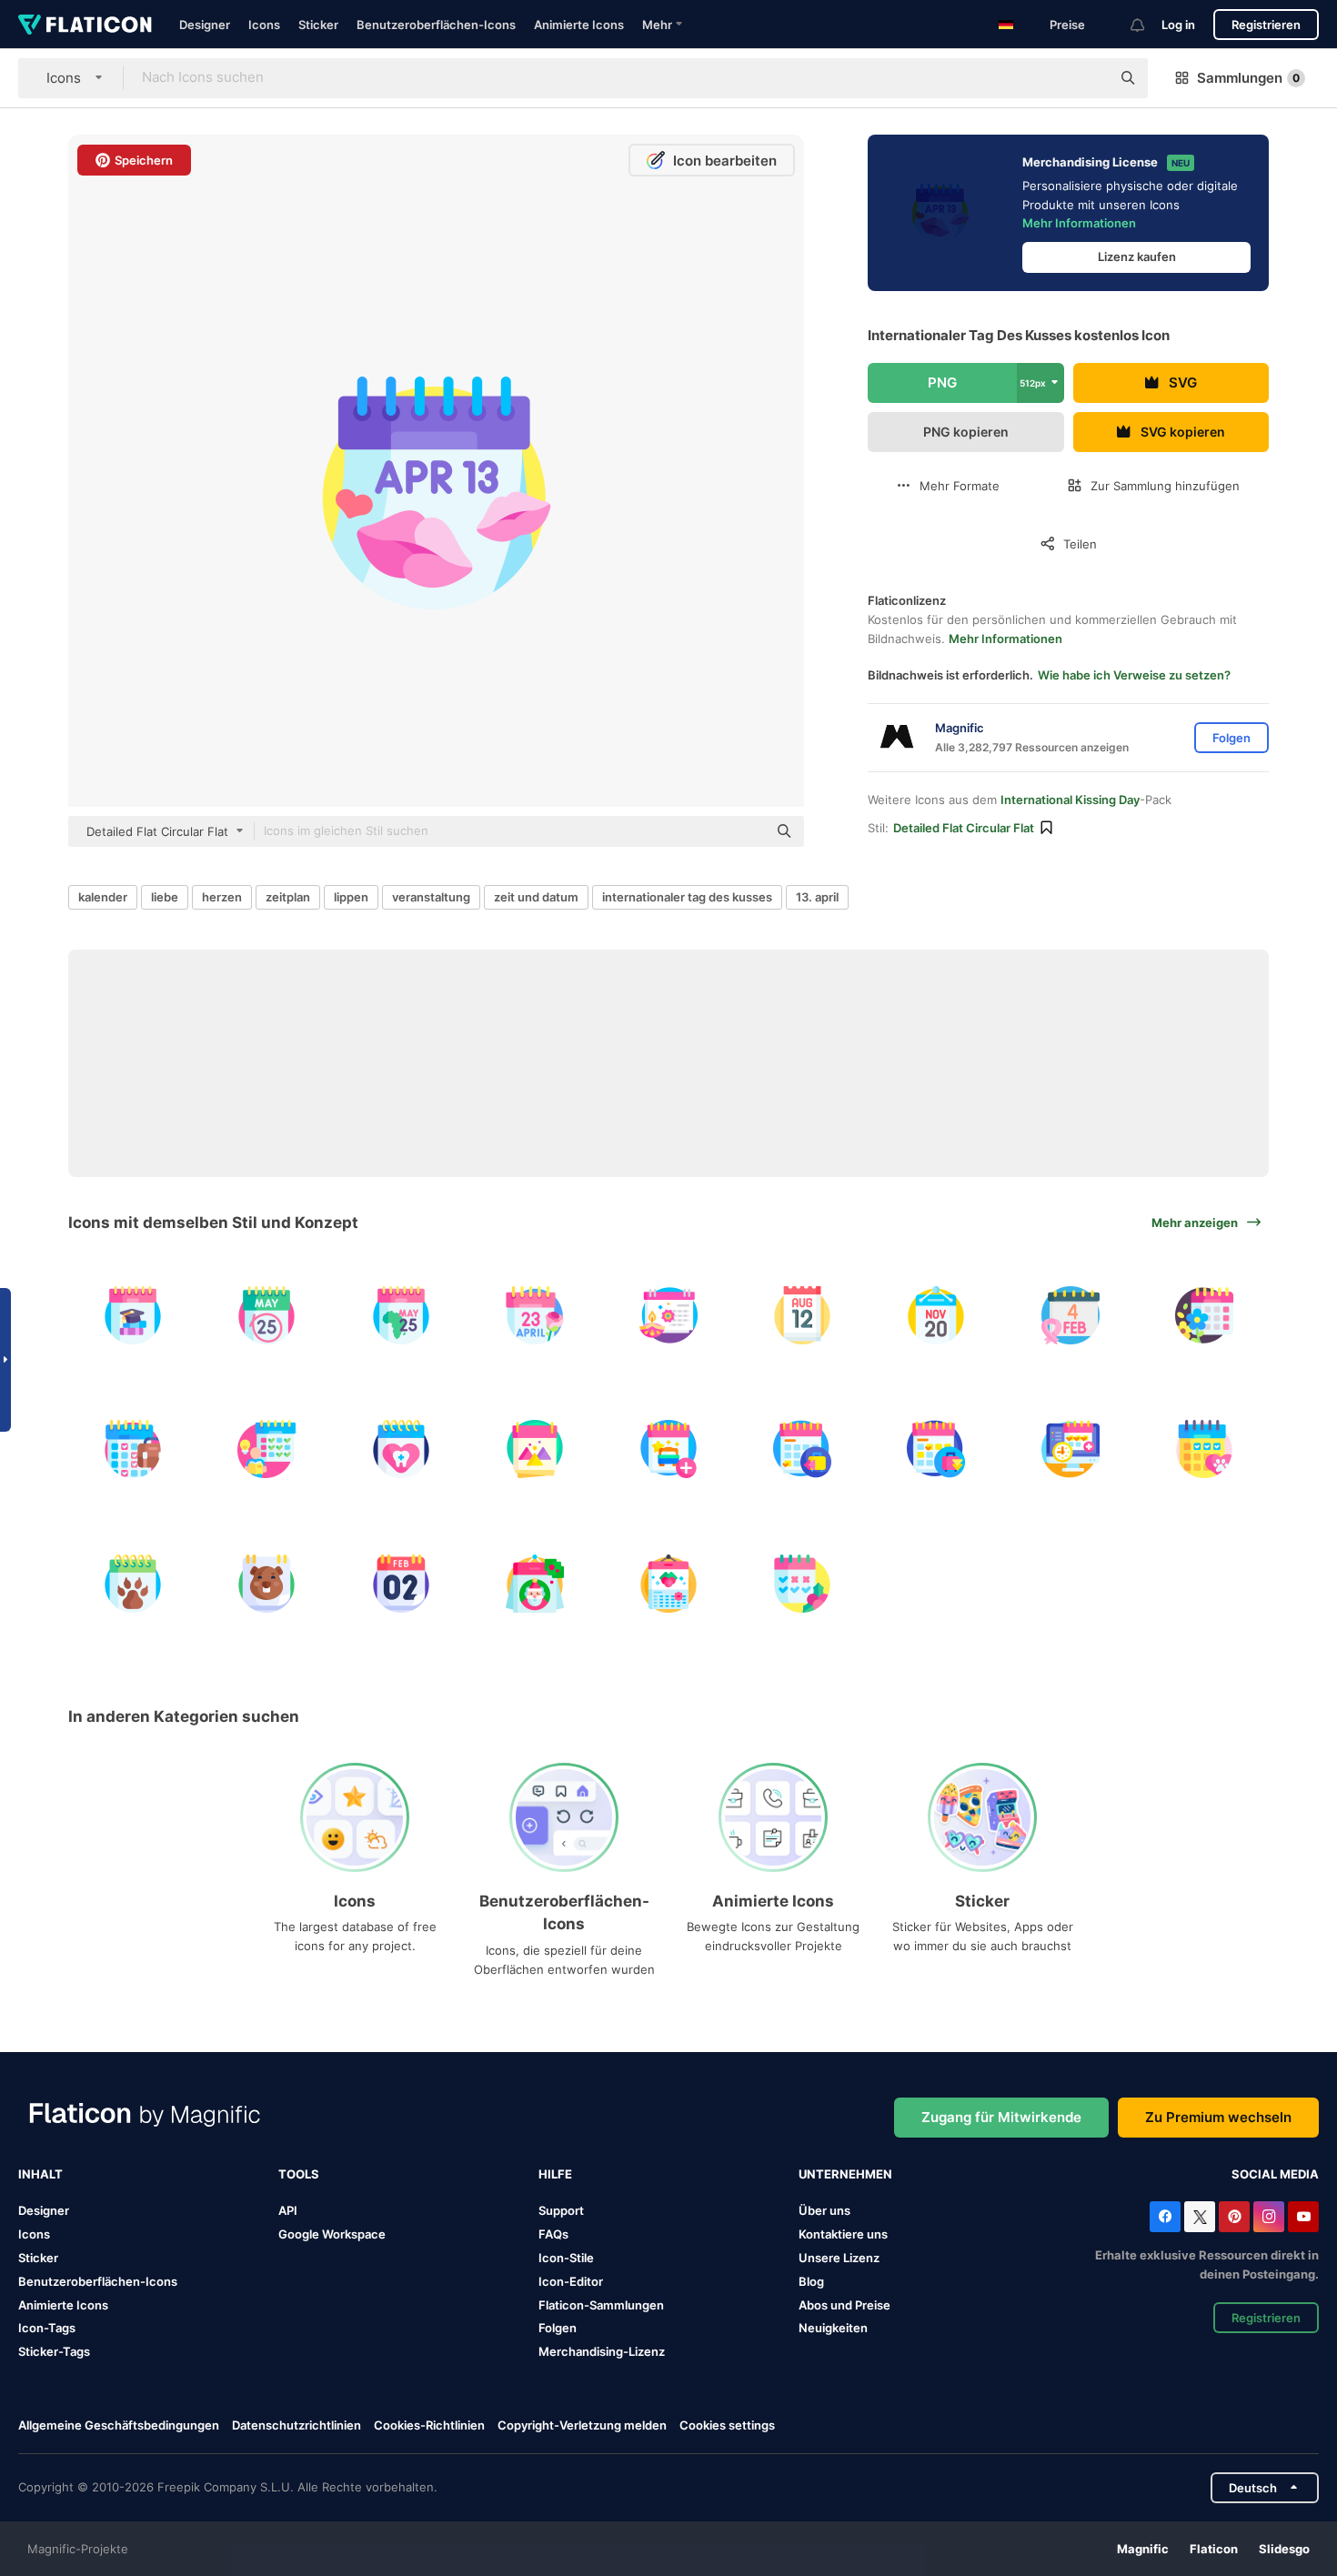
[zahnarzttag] (400, 1449)
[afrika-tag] (266, 1315)
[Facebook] (1165, 2217)
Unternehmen (845, 2174)
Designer (205, 25)
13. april (817, 897)
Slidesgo (1284, 2549)
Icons (264, 25)
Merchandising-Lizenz (602, 2351)
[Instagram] (1269, 2217)
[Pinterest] (1234, 2217)
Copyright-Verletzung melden (582, 2425)
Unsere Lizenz (839, 2258)
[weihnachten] (535, 1583)
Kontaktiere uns (843, 2234)
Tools (299, 2174)
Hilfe (555, 2174)
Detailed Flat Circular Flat (964, 828)
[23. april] (535, 1315)
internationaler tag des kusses (687, 897)
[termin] (1204, 1449)
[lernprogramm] (266, 1449)
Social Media (1275, 2174)
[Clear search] (1088, 78)
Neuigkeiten (833, 2328)
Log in (1178, 25)
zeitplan (288, 897)
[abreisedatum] (802, 1449)
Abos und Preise (844, 2305)
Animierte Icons (579, 25)
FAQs (553, 2234)
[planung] (133, 1449)
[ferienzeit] (802, 1583)
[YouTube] (1303, 2217)
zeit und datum (536, 897)
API (288, 2210)
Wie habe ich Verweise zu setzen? (1134, 675)
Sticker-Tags (54, 2351)
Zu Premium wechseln (1218, 2117)
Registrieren (1266, 25)
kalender (103, 897)
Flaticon (1214, 2549)
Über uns (824, 2210)
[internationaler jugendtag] (802, 1315)
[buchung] (1071, 1449)
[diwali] (668, 1315)
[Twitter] (1200, 2217)
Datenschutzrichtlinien (297, 2425)
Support (561, 2210)
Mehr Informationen (1079, 223)
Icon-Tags (47, 2328)
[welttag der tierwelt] (133, 1583)
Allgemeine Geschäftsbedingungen (119, 2425)
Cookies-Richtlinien (429, 2425)
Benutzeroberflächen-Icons (436, 25)
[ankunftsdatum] (936, 1449)
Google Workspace (332, 2234)
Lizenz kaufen (1137, 257)
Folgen (558, 2328)
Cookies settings (727, 2425)
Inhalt (40, 2174)
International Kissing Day (1070, 800)
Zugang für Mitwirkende (1001, 2117)
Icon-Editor (571, 2281)
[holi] (535, 1449)
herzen (222, 897)
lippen (351, 897)
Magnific (1143, 2549)
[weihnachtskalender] (668, 1583)
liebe (165, 897)
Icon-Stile (566, 2258)
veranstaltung (431, 897)
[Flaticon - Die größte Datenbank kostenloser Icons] (85, 25)
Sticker (318, 25)
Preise (1067, 25)
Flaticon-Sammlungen (601, 2305)
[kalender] (133, 1315)
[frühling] (1204, 1315)
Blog (811, 2281)
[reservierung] (668, 1449)
